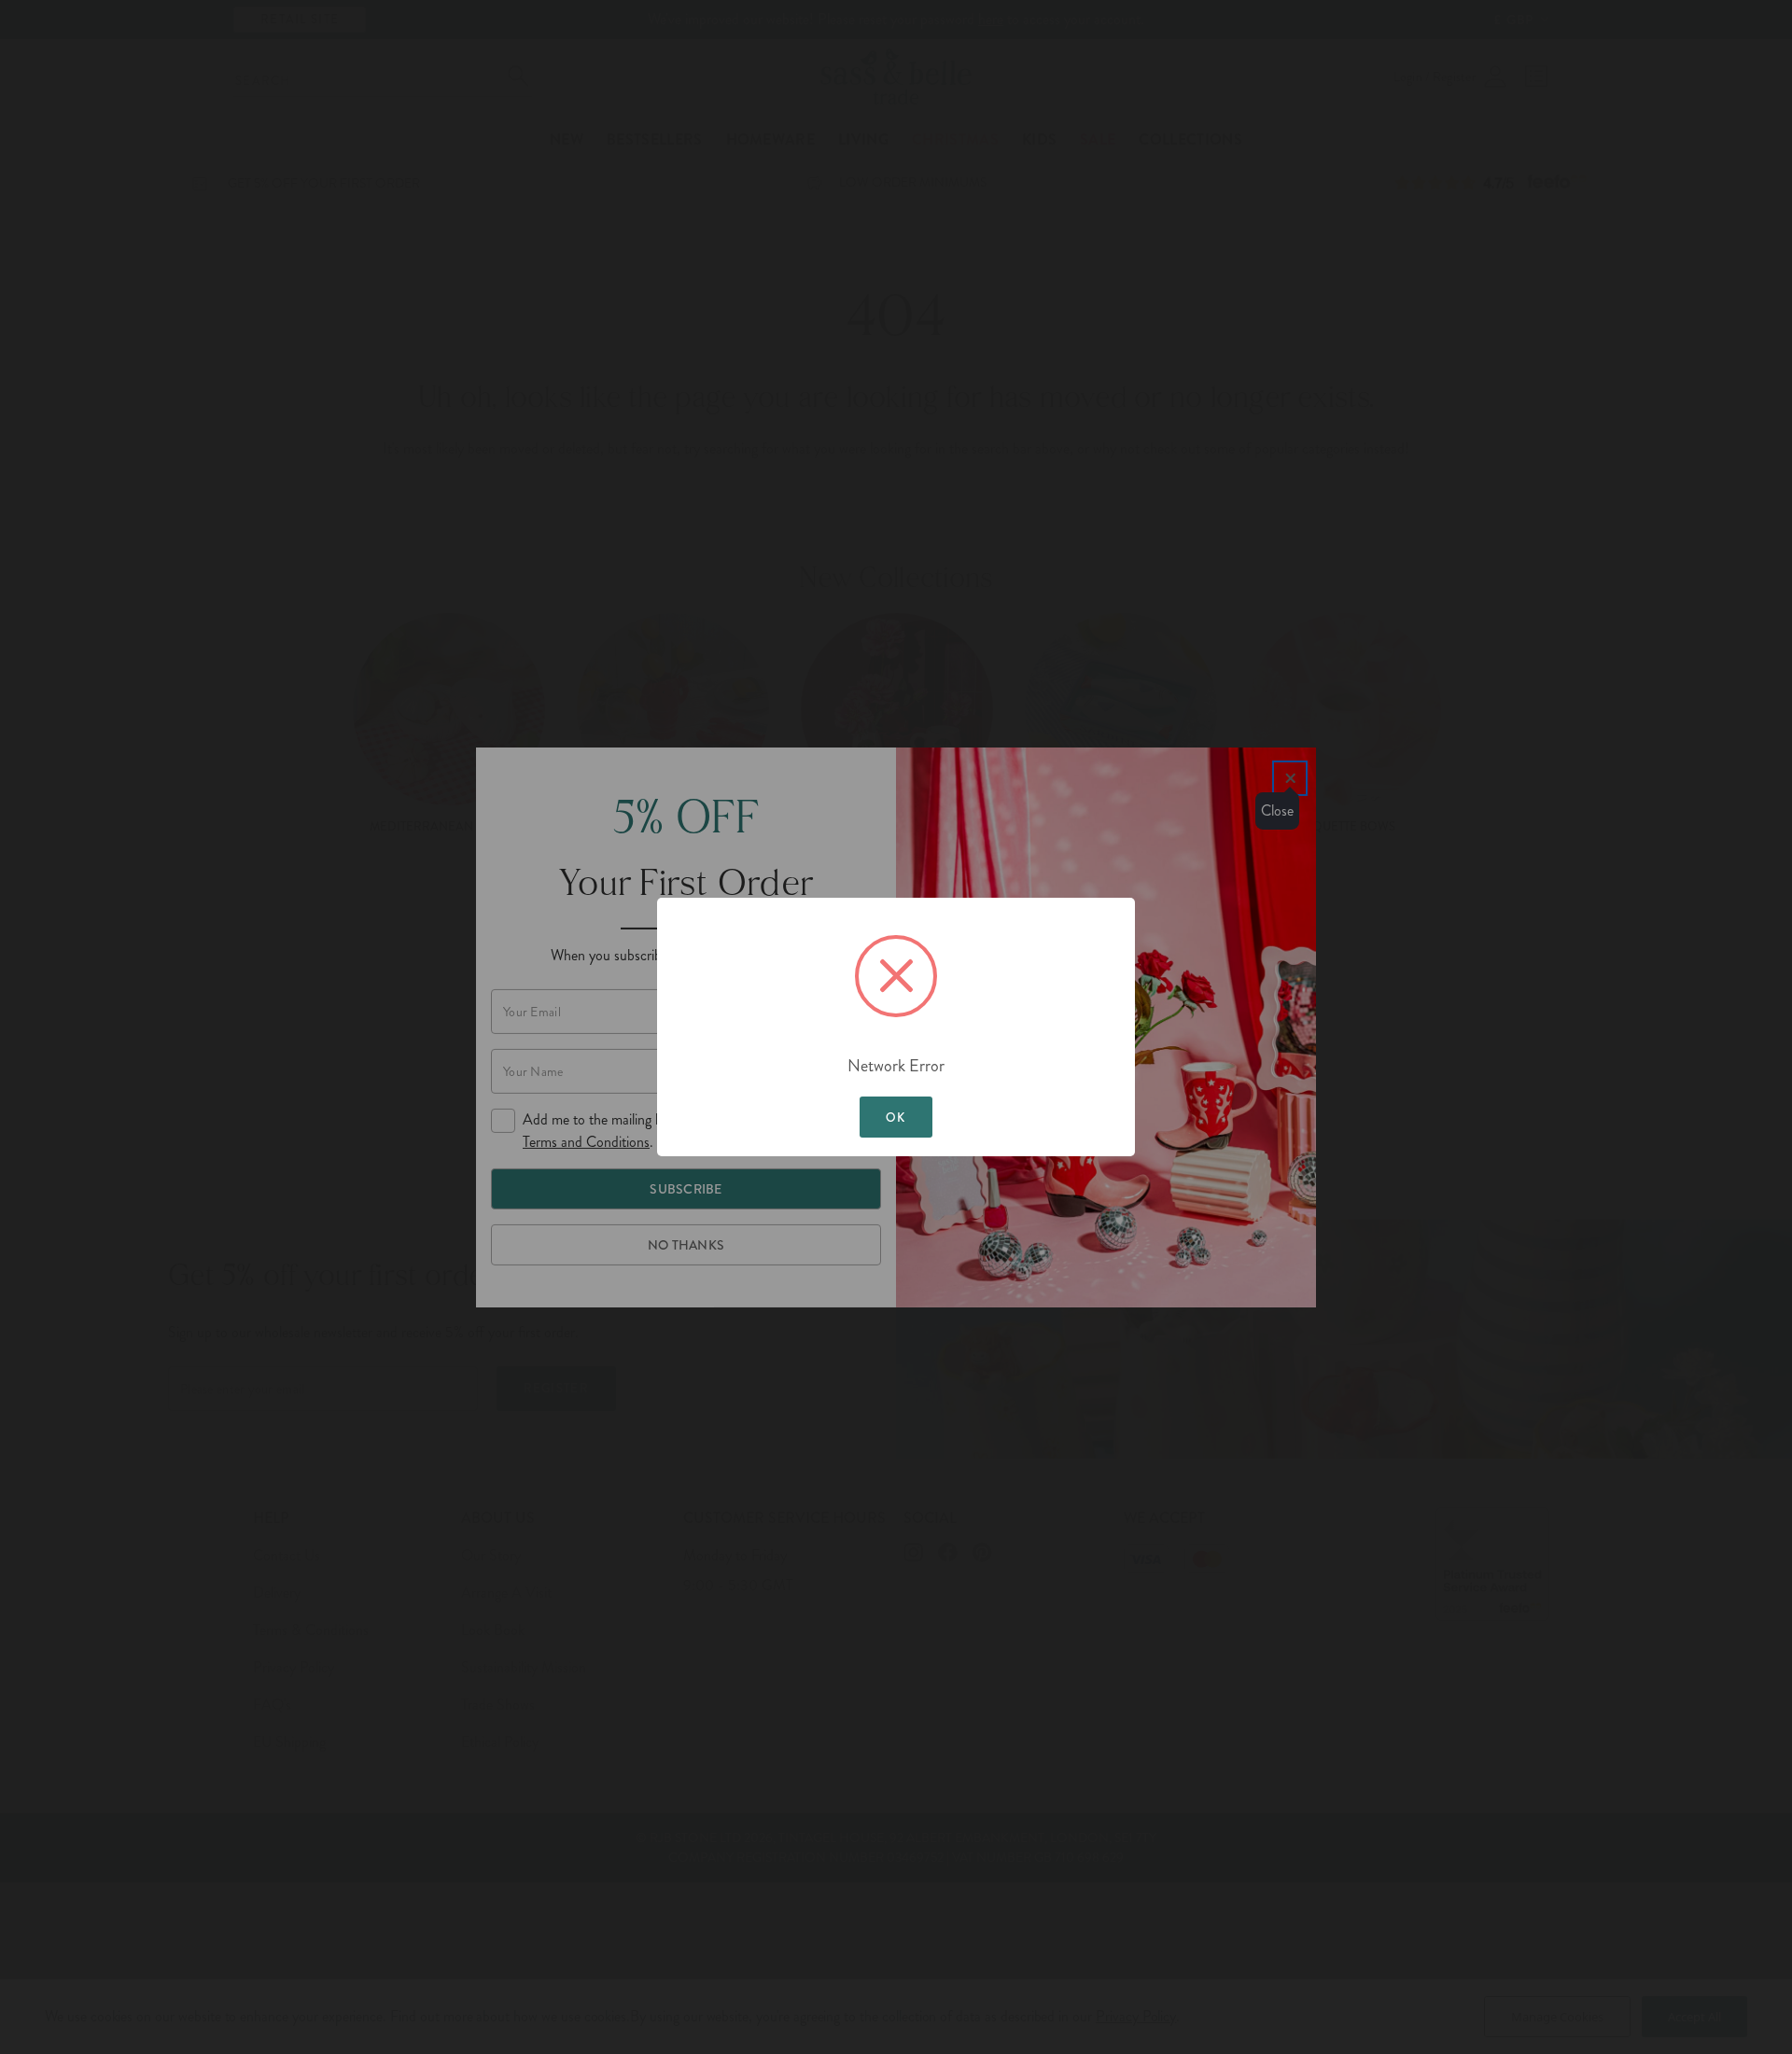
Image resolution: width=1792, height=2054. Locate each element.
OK (896, 1118)
